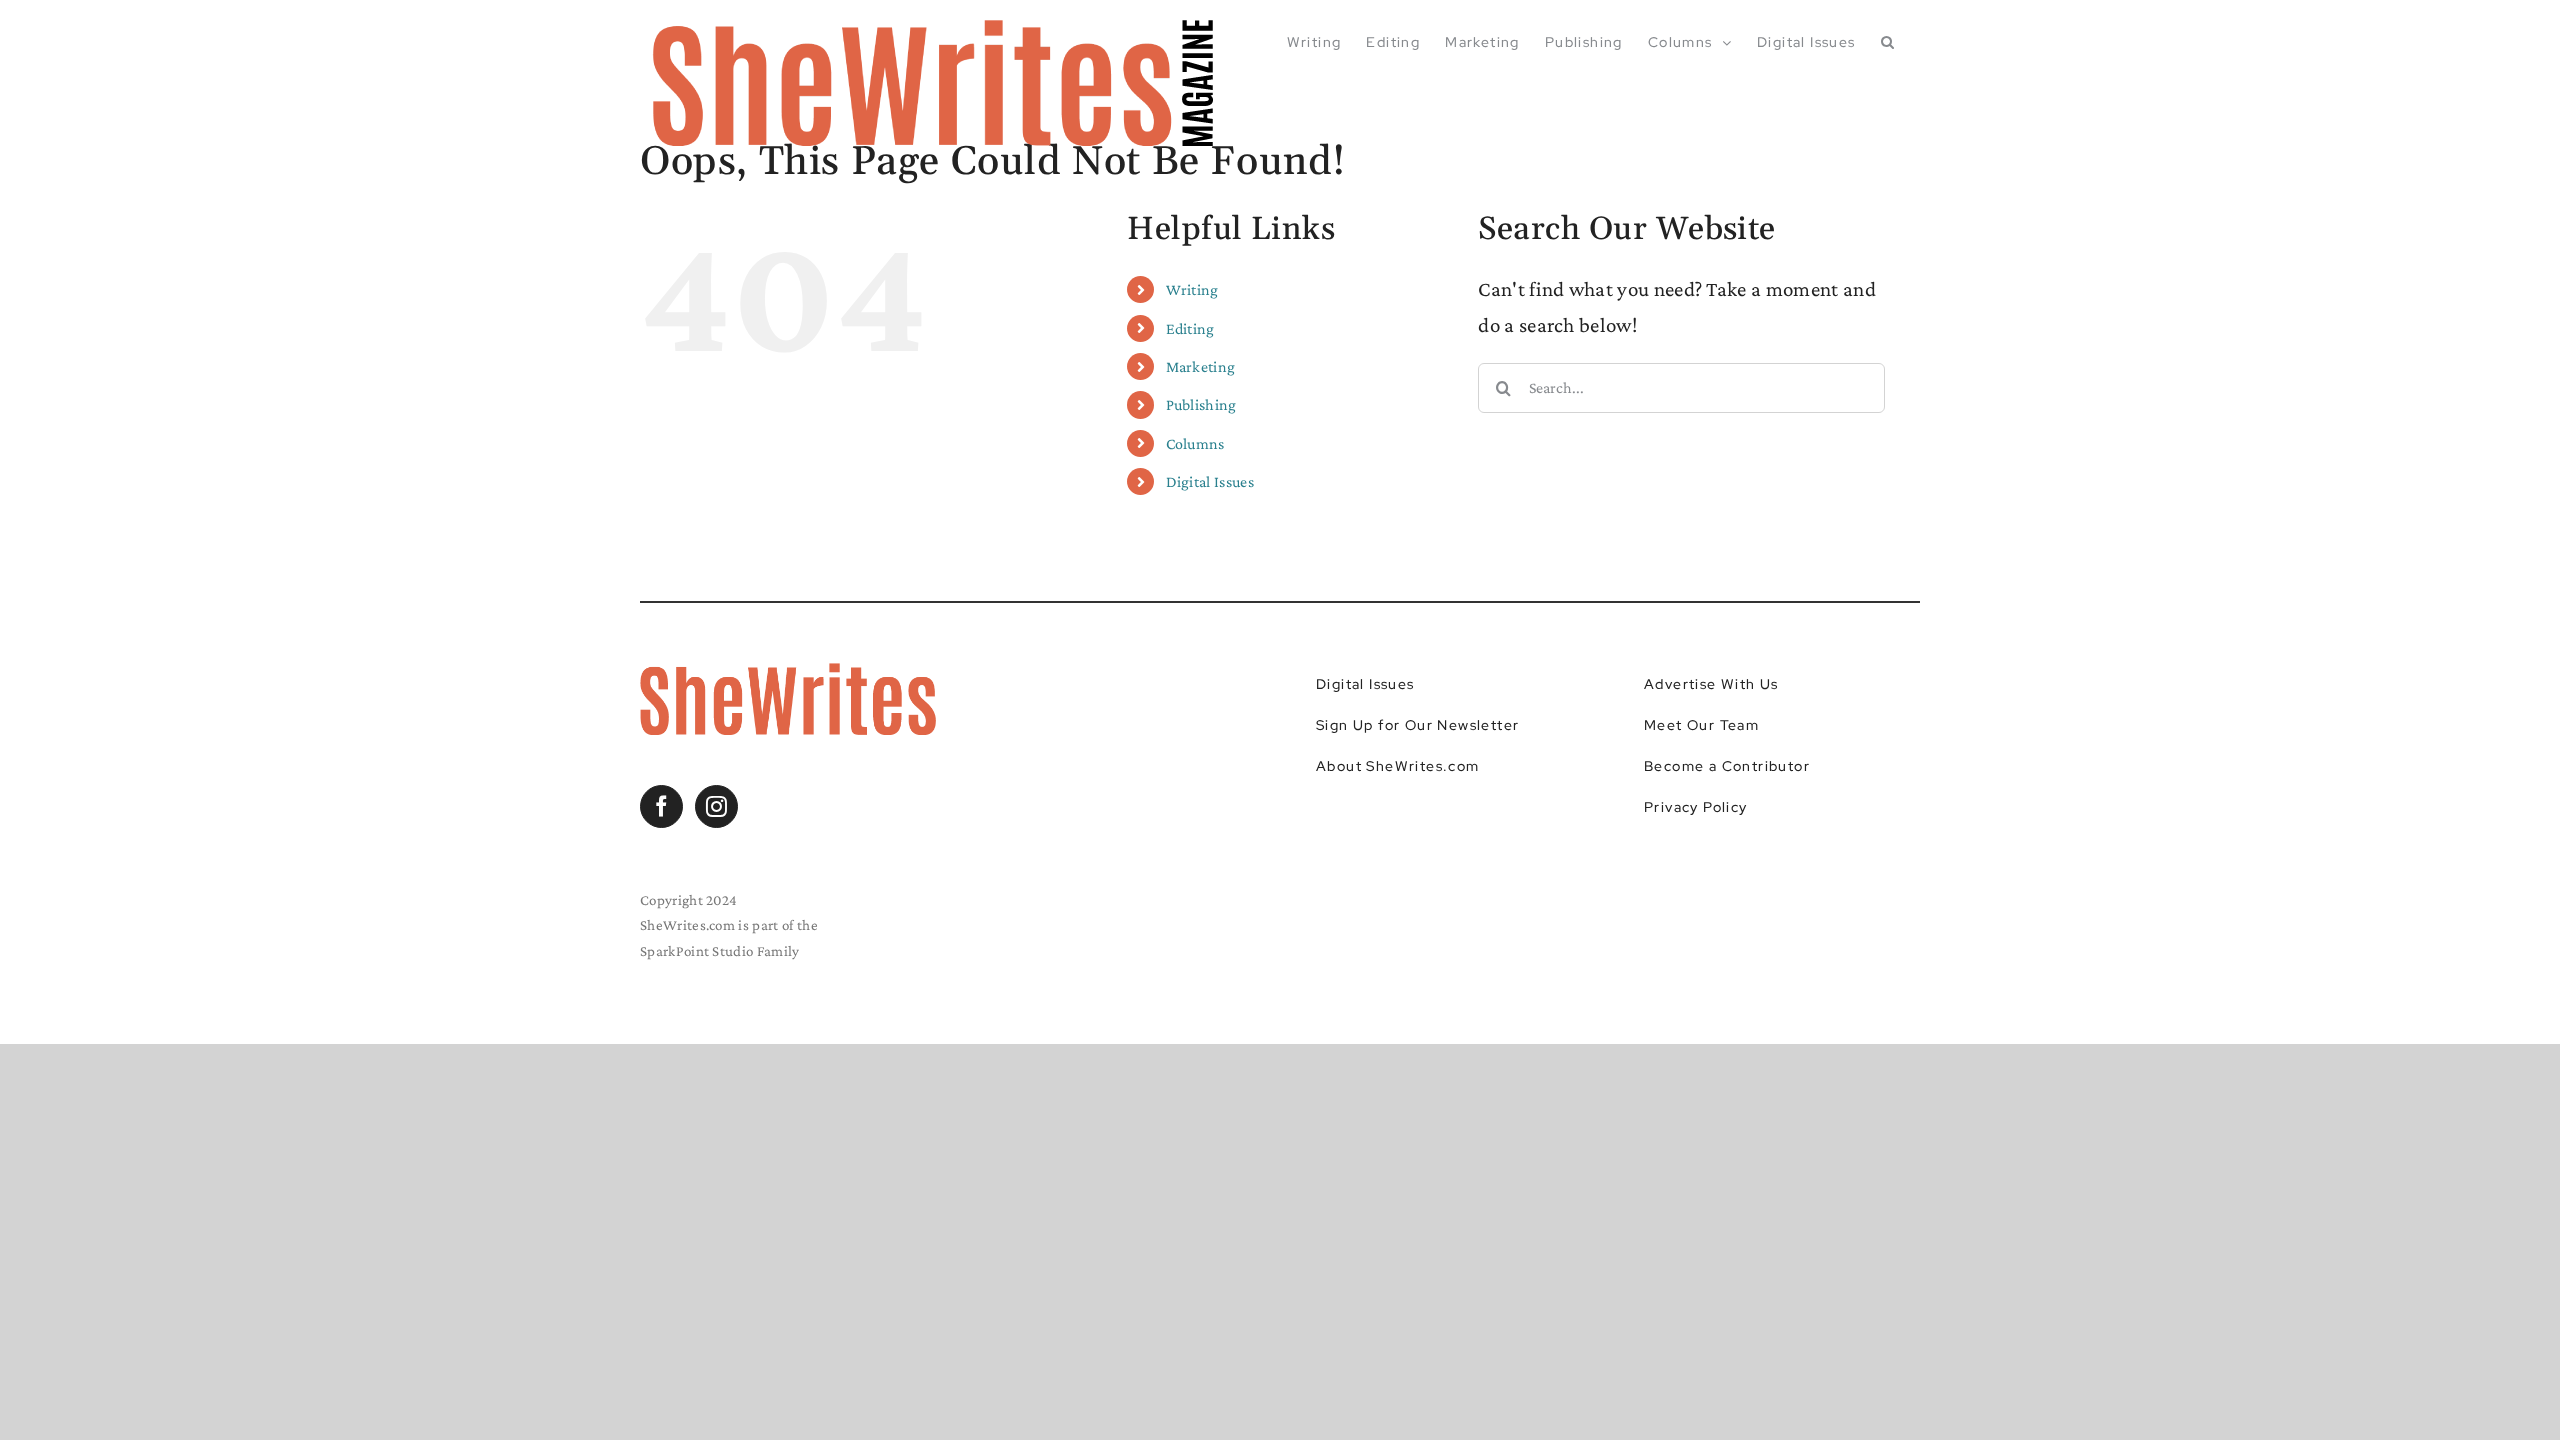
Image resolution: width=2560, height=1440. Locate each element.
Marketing (1201, 366)
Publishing (1201, 404)
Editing (1190, 328)
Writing (1192, 289)
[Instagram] (716, 806)
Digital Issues (1210, 481)
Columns (1195, 443)
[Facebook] (661, 806)
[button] (1888, 42)
